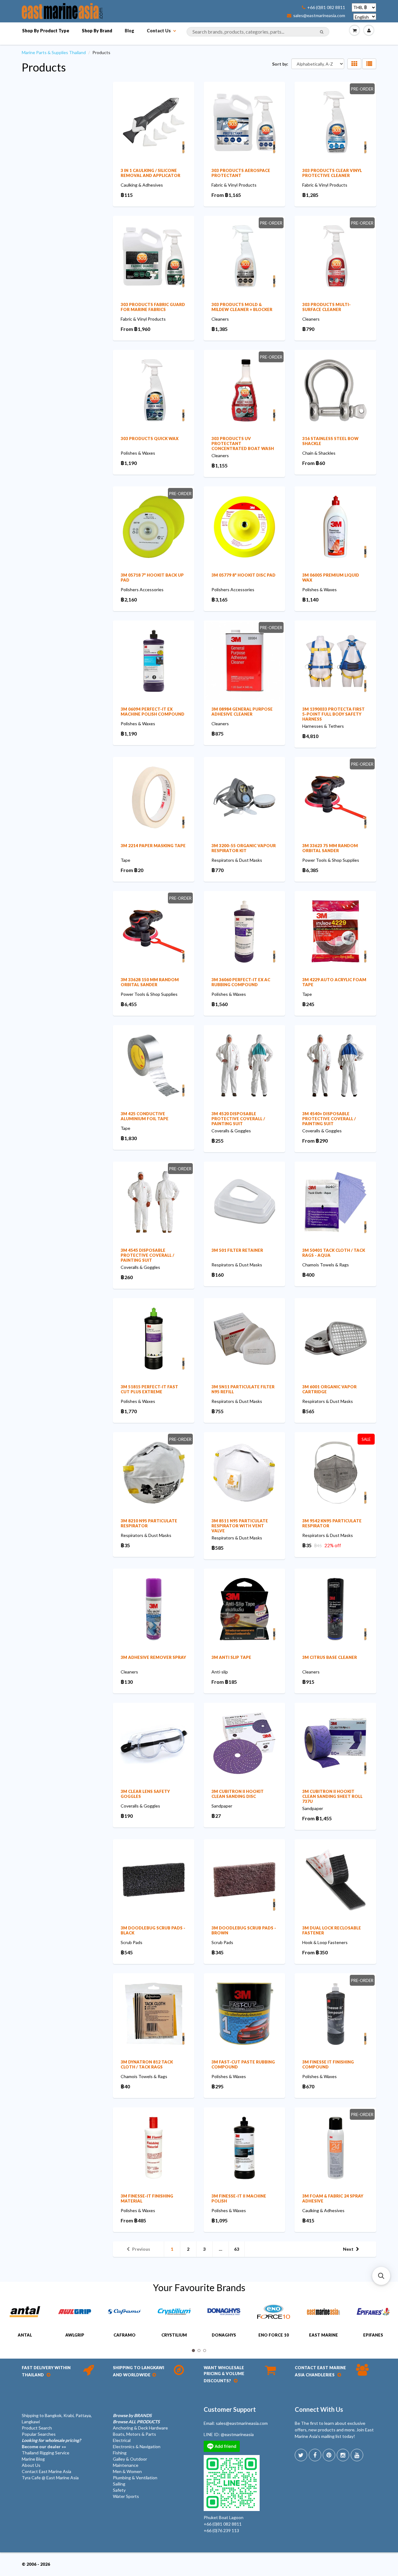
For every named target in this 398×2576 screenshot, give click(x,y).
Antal (25, 2335)
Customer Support (230, 2409)
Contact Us (159, 31)
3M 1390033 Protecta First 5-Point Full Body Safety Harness (333, 714)
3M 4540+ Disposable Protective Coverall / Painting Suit (329, 1119)
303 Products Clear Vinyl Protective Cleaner (332, 173)
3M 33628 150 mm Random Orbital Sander (150, 982)
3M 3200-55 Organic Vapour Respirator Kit (244, 848)
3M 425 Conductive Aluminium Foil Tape (145, 1116)
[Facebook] (315, 2455)
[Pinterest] (329, 2455)
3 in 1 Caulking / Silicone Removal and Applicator (150, 173)
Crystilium (174, 2335)
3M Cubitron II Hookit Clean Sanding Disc (238, 1794)
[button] (381, 2276)
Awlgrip (75, 2335)
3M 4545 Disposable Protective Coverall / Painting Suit (147, 1255)
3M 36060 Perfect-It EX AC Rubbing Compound (241, 982)
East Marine (324, 2335)
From (226, 195)
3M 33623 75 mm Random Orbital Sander (330, 848)
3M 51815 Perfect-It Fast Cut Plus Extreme (149, 1389)
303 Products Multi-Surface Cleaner (326, 307)
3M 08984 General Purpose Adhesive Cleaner (242, 712)
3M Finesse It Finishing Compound (328, 2064)
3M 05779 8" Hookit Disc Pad (243, 575)
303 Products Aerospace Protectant (241, 173)
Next (348, 2249)
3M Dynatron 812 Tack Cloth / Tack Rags (147, 2064)
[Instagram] (343, 2455)
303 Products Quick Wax (150, 439)
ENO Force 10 (274, 2335)
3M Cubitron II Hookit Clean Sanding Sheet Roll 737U (332, 1796)
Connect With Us (319, 2409)
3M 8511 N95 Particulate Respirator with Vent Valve (240, 1526)
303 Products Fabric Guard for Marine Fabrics (153, 307)
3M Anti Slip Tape (231, 1657)
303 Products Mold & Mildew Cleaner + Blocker (242, 307)
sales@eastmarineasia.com (319, 16)
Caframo (125, 2335)
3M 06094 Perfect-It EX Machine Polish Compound (153, 712)
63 (237, 2249)
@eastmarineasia (237, 2434)
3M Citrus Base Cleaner (330, 1657)
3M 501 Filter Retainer (237, 1250)
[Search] (322, 32)
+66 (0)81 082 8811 (326, 7)
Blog (130, 31)
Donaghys (224, 2335)
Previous (141, 2249)
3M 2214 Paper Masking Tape (153, 846)
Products (44, 67)
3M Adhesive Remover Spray (153, 1657)
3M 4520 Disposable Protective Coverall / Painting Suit (238, 1119)
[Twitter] (301, 2455)
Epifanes (373, 2335)
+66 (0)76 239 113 (221, 2530)
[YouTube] (357, 2455)
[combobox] (258, 32)
